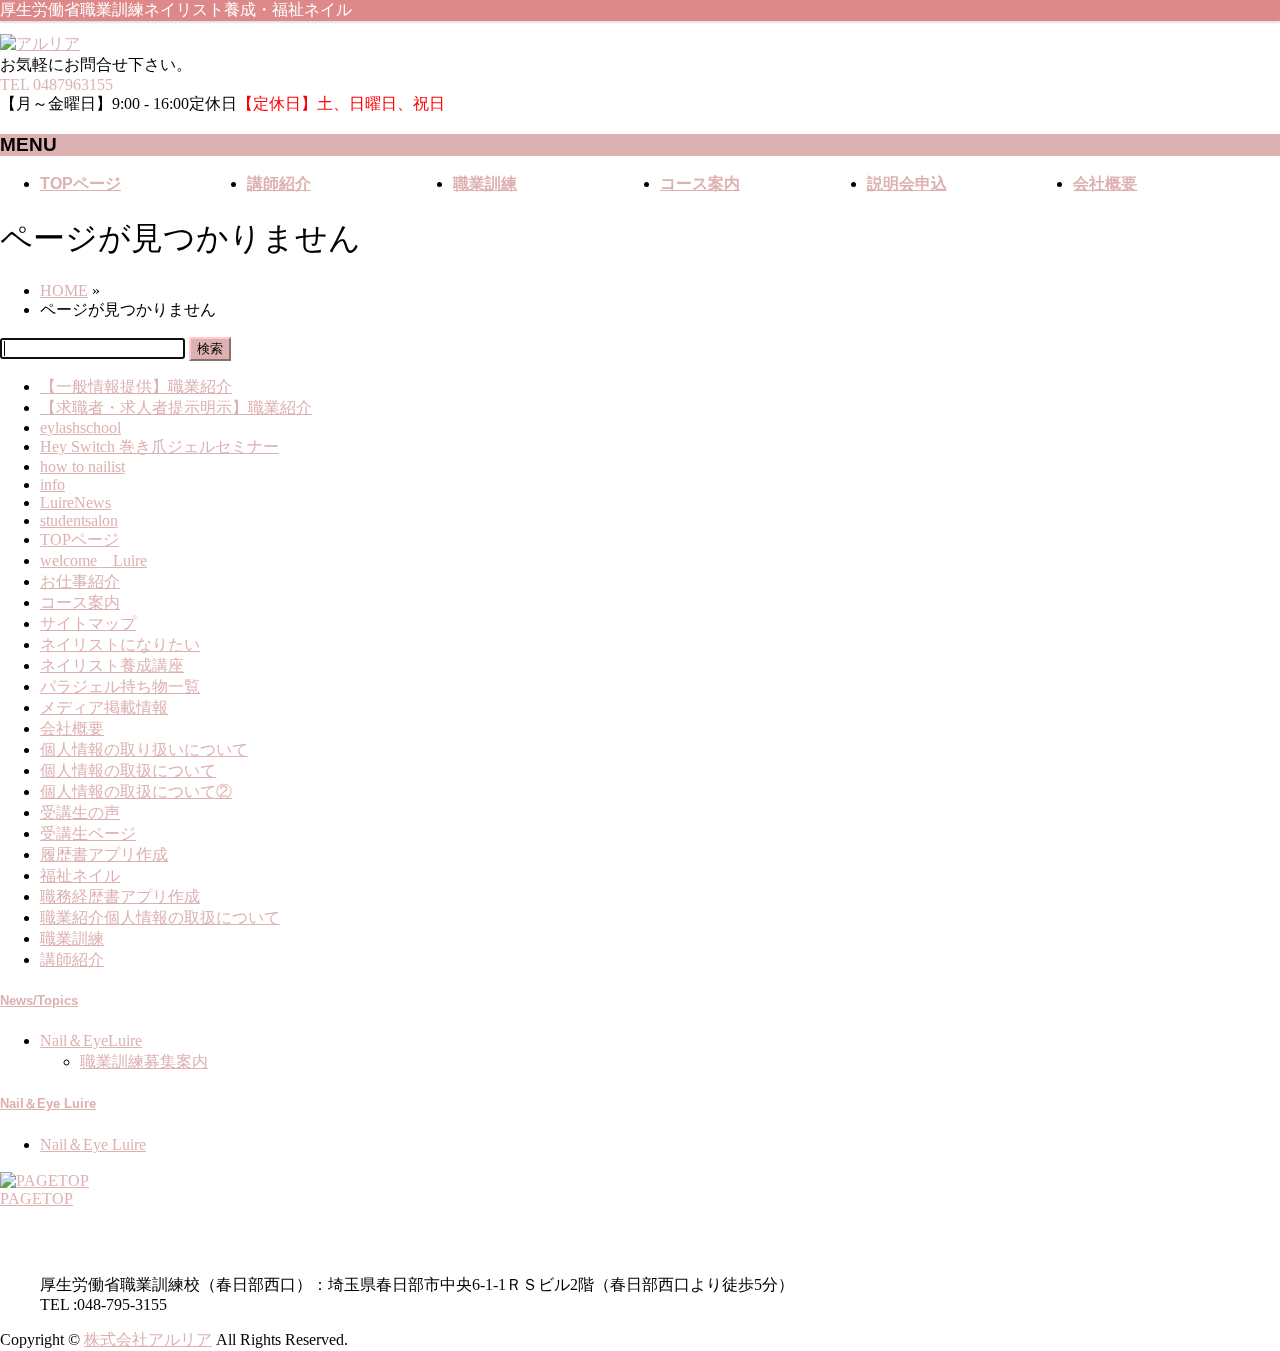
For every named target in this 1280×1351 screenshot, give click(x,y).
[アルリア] (40, 43)
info (52, 484)
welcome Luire (93, 560)
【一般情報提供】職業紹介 (136, 386)
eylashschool (80, 427)
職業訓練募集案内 (144, 1061)
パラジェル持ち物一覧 (120, 686)
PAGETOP (36, 1198)
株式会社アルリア (148, 1339)
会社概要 (72, 728)
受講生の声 (80, 812)
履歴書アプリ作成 (104, 854)
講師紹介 (72, 959)
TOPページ (79, 539)
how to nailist (82, 466)
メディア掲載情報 (104, 707)
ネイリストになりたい (120, 644)
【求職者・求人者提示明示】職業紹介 (176, 407)
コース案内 (80, 602)
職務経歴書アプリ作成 (120, 896)
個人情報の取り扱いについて (144, 749)
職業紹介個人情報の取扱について (160, 917)
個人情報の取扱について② (136, 791)
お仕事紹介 (80, 581)
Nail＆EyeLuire (91, 1040)
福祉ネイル (80, 875)
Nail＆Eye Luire (48, 1103)
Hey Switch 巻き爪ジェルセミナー (159, 446)
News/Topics (39, 1000)
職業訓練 (72, 938)
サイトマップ (88, 623)
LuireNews (75, 502)
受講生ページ (88, 833)
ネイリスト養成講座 (112, 665)
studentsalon (79, 520)
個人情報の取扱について (128, 770)
